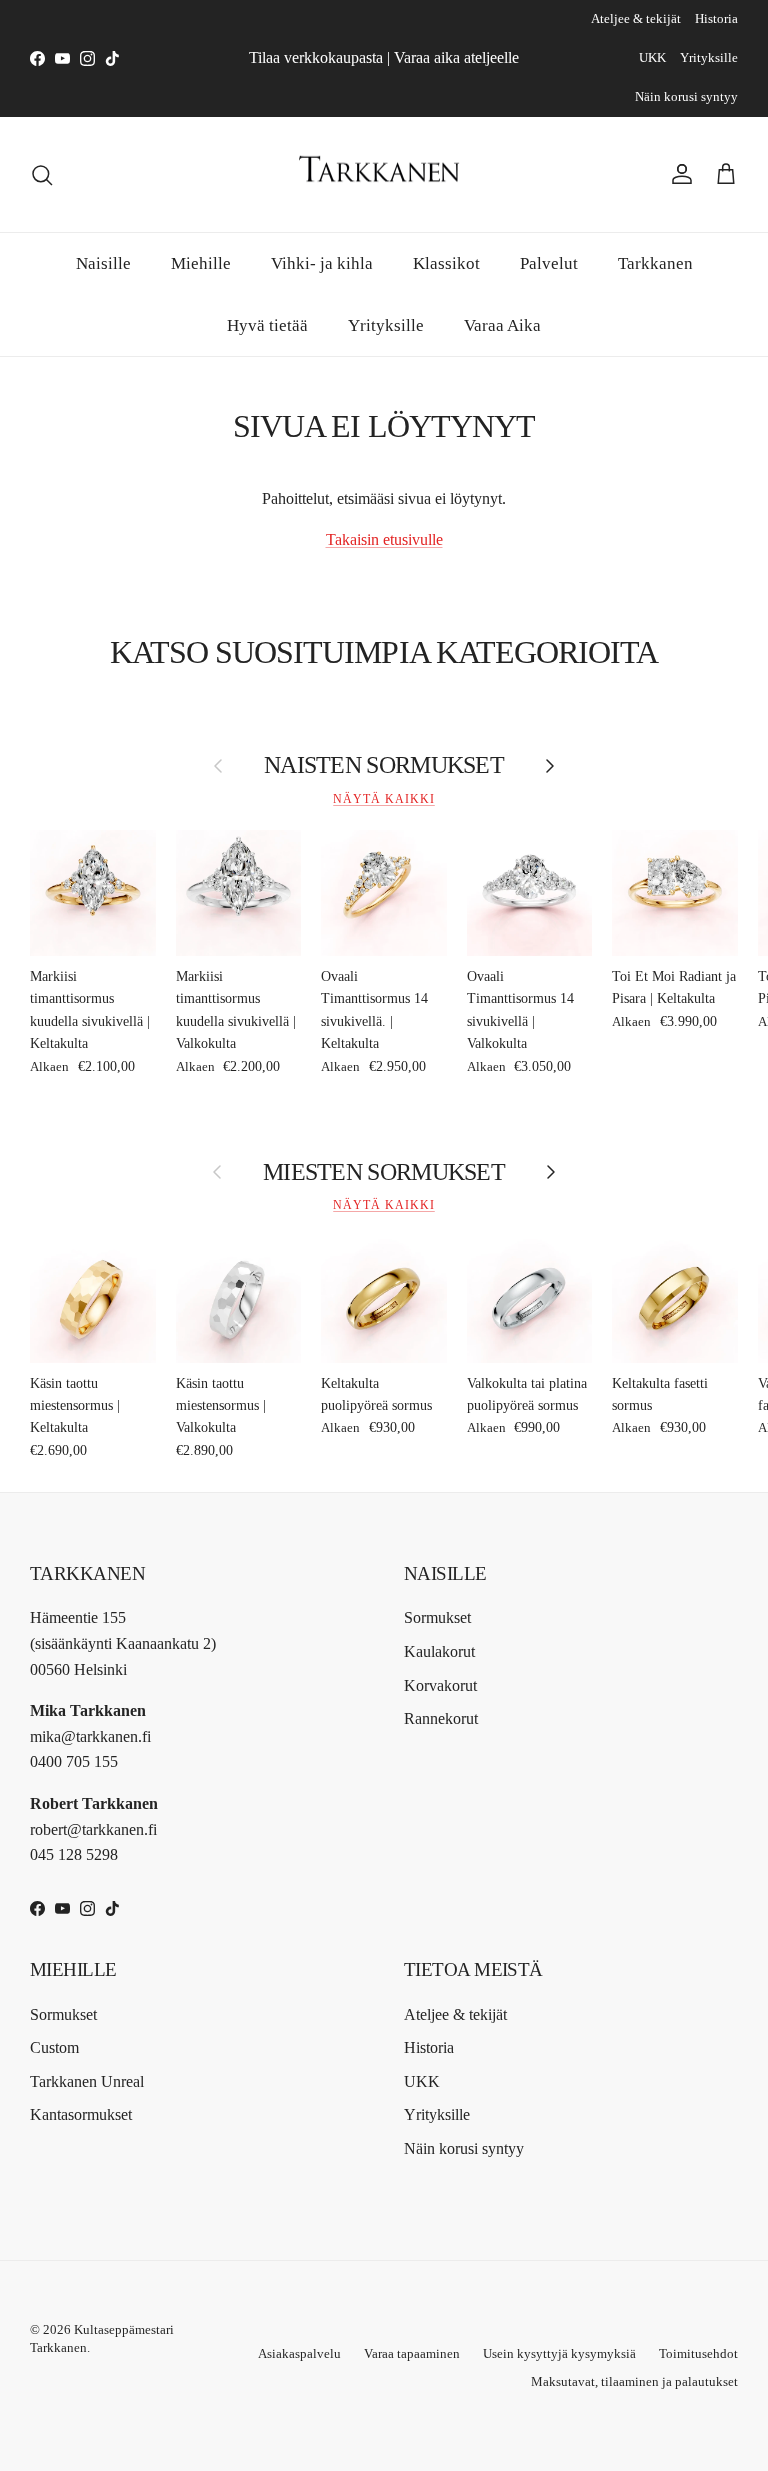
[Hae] (42, 175)
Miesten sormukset (384, 1172)
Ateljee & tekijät (636, 18)
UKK (652, 57)
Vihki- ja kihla (322, 263)
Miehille (201, 263)
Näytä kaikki (384, 799)
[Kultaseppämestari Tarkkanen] (384, 175)
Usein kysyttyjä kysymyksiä (559, 2353)
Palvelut (549, 263)
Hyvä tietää (267, 325)
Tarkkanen (655, 263)
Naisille (103, 263)
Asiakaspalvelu (299, 2353)
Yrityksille (709, 57)
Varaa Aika (502, 325)
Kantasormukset (81, 2114)
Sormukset (437, 1617)
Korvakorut (440, 1685)
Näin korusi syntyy (686, 96)
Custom (54, 2047)
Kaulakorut (439, 1651)
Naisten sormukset (384, 765)
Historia (716, 18)
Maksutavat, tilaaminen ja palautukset (634, 2381)
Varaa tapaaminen (412, 2353)
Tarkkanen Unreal (87, 2081)
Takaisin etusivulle (384, 539)
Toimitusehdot (698, 2353)
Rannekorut (441, 1718)
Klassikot (446, 263)
